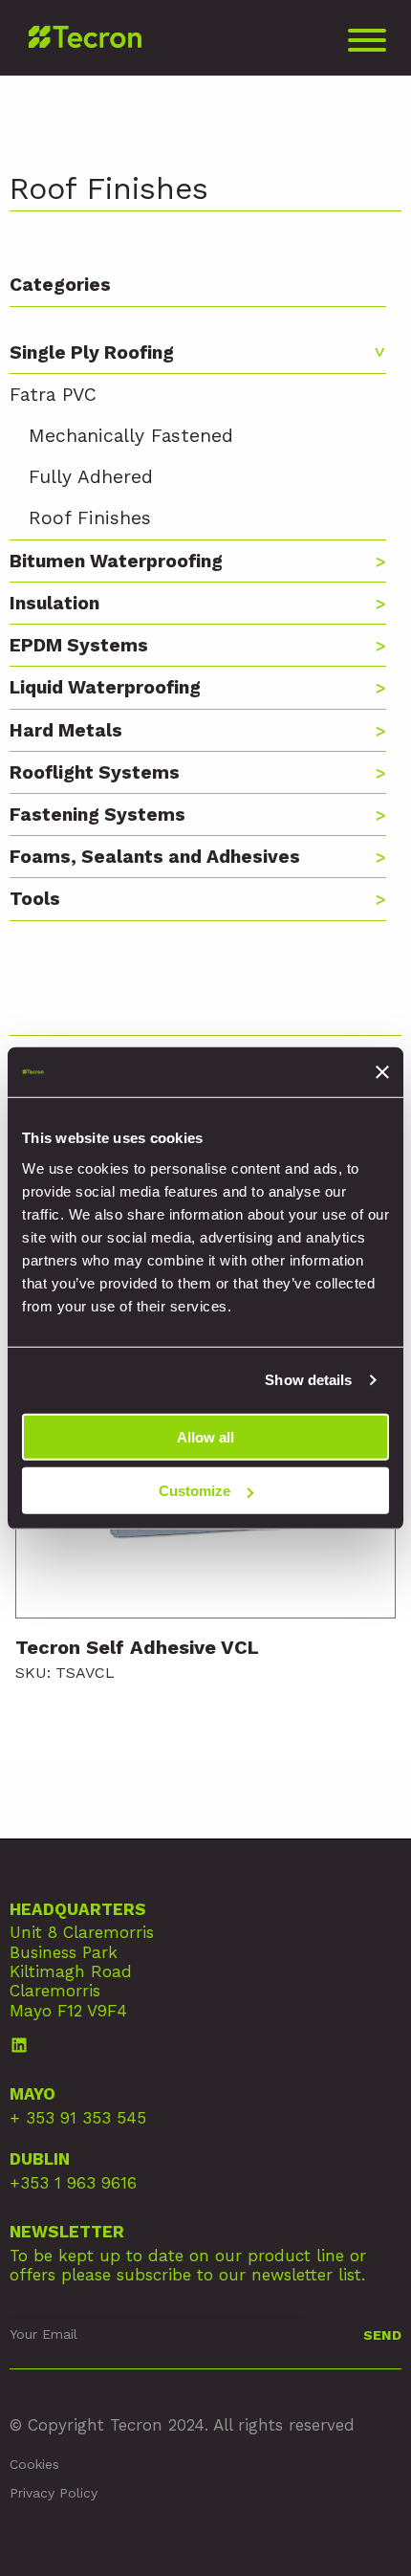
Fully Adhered (91, 477)
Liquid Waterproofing (105, 687)
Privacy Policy (54, 2493)
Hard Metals (66, 730)
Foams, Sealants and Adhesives (155, 857)
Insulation (54, 603)
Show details (308, 1380)
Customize (195, 1491)
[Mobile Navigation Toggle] (367, 45)
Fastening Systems (97, 815)
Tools (35, 899)
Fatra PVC (53, 395)
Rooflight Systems (95, 772)
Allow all (205, 1436)
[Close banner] (382, 1072)
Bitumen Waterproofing (116, 561)
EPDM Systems (79, 645)
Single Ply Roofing (92, 352)
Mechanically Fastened (131, 436)
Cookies (34, 2464)
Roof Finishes (90, 518)
